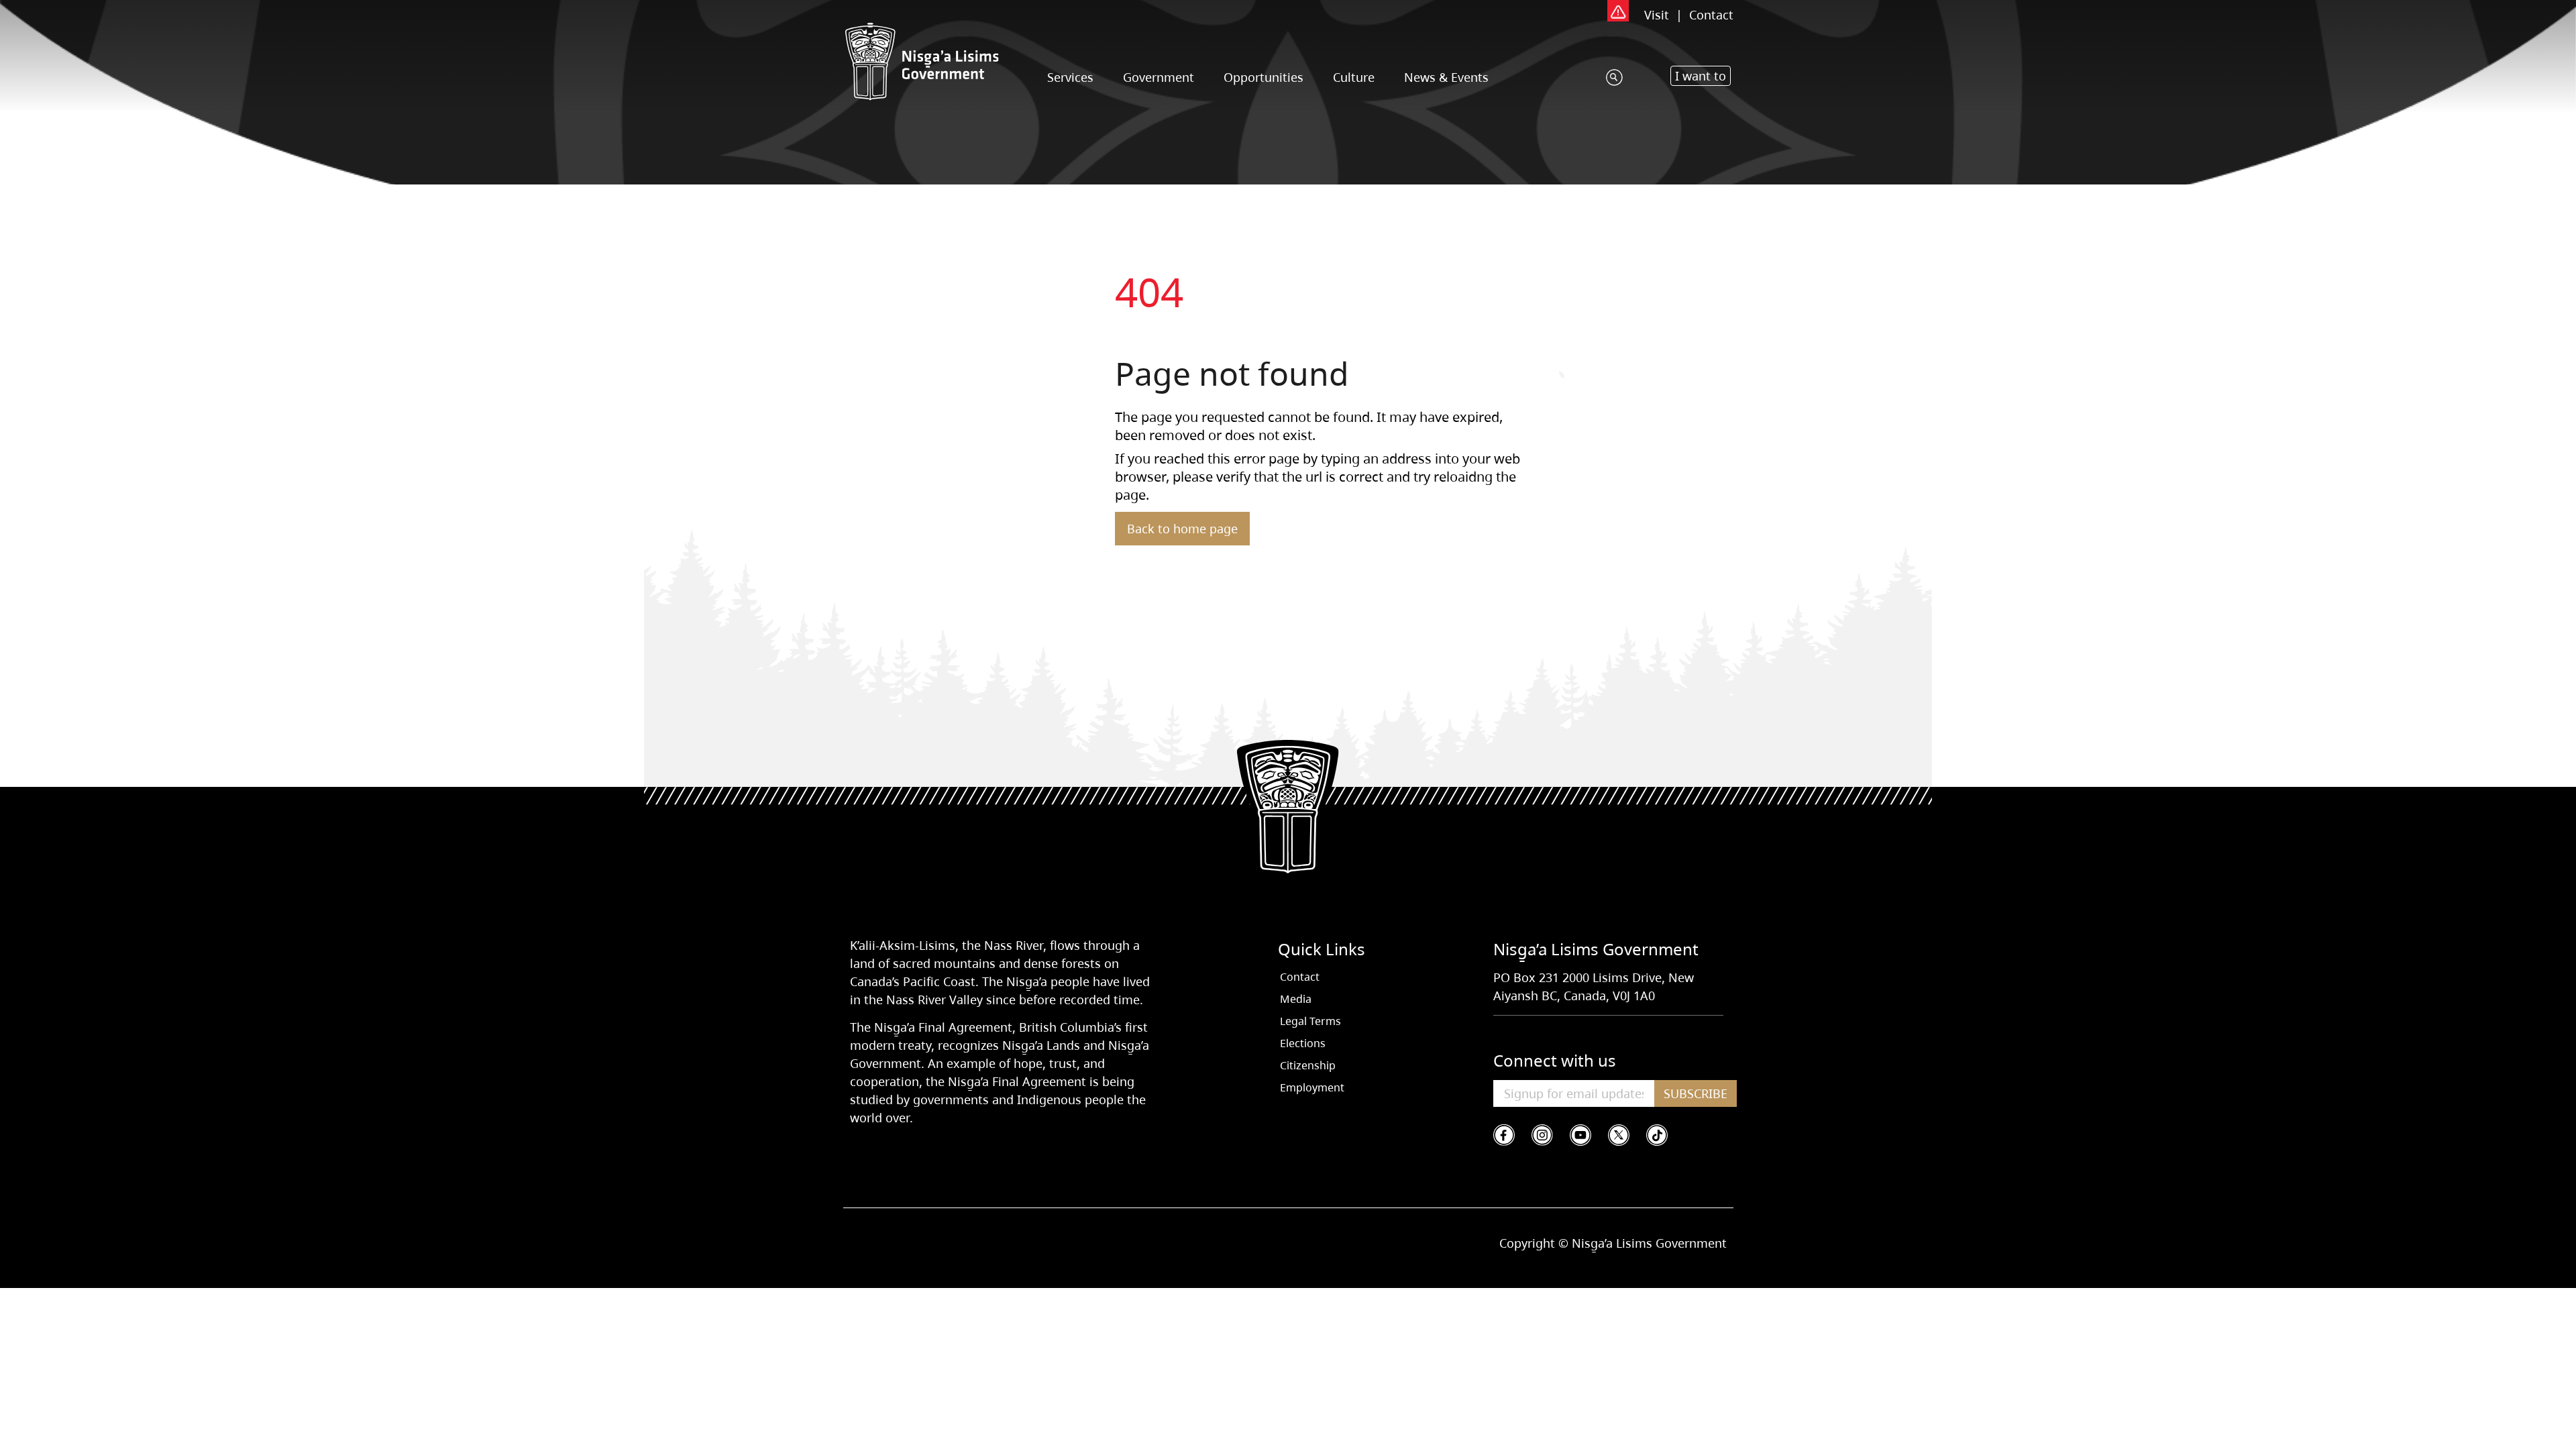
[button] (1701, 76)
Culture (1354, 77)
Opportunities (1264, 77)
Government (1159, 77)
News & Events (1446, 77)
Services (1070, 77)
